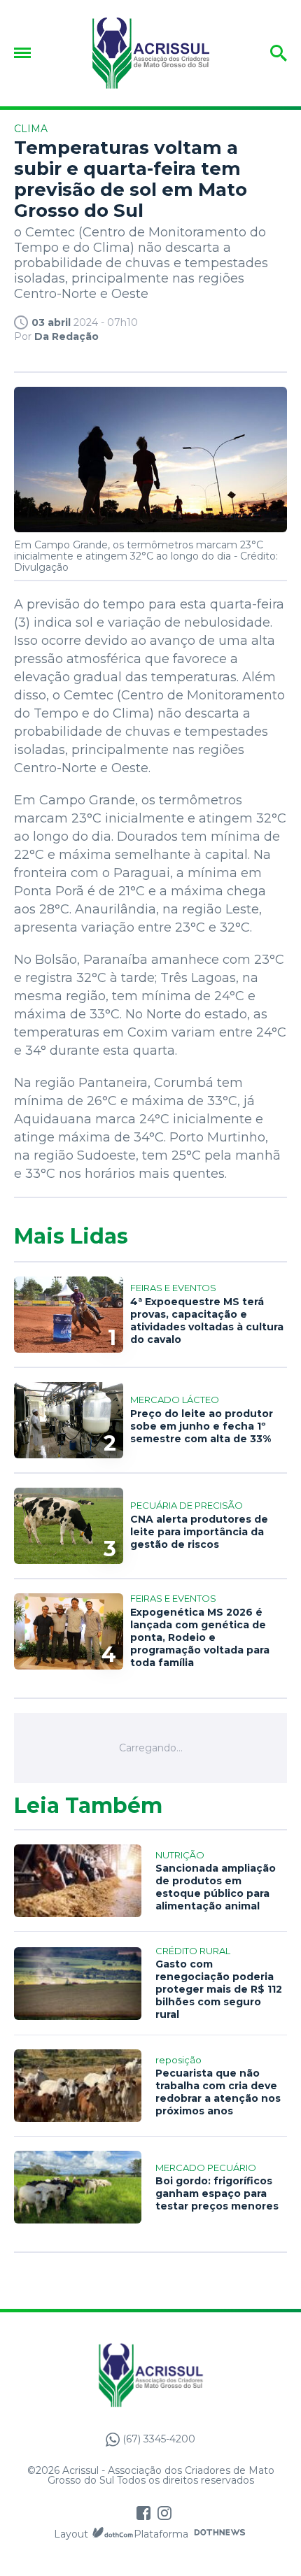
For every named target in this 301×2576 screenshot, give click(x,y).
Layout (71, 2534)
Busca (257, 53)
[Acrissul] (150, 53)
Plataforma (161, 2534)
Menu (26, 53)
